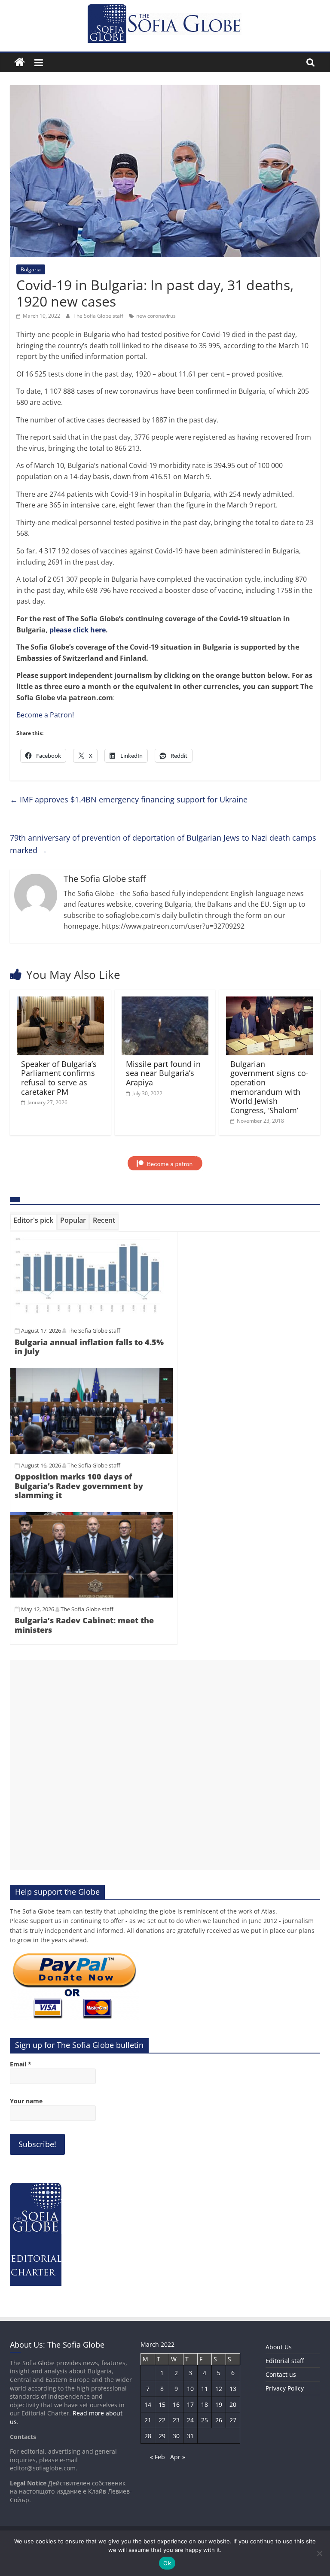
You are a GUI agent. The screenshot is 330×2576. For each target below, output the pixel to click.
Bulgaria (31, 269)
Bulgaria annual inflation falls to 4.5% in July (89, 1347)
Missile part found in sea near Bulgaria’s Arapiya (163, 1073)
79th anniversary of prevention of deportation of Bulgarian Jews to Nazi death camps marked (163, 844)
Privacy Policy (285, 2388)
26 (219, 2420)
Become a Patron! (45, 715)
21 (148, 2420)
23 (176, 2420)
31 (190, 2436)
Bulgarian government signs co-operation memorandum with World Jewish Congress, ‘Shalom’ (269, 1087)
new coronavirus (156, 316)
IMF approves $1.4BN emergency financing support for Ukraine (129, 799)
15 (162, 2404)
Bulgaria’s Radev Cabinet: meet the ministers (84, 1625)
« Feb (157, 2457)
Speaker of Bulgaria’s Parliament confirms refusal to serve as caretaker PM (59, 1078)
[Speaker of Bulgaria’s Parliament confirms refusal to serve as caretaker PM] (60, 1002)
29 (162, 2436)
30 (176, 2436)
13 (233, 2389)
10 (190, 2389)
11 (205, 2389)
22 (162, 2420)
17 (190, 2404)
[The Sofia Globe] (20, 62)
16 (176, 2404)
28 (148, 2436)
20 (233, 2404)
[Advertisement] (165, 1765)
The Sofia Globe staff (99, 316)
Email (21, 2064)
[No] (319, 2553)
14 (148, 2404)
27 (233, 2420)
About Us (279, 2347)
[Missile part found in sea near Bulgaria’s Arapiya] (165, 1002)
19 (219, 2404)
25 (205, 2420)
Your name (26, 2101)
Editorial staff (285, 2361)
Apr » (178, 2457)
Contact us (281, 2374)
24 (190, 2420)
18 (205, 2404)
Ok (167, 2563)
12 (219, 2389)
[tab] (33, 1222)
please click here (78, 630)
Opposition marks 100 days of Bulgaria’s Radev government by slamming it (79, 1486)
